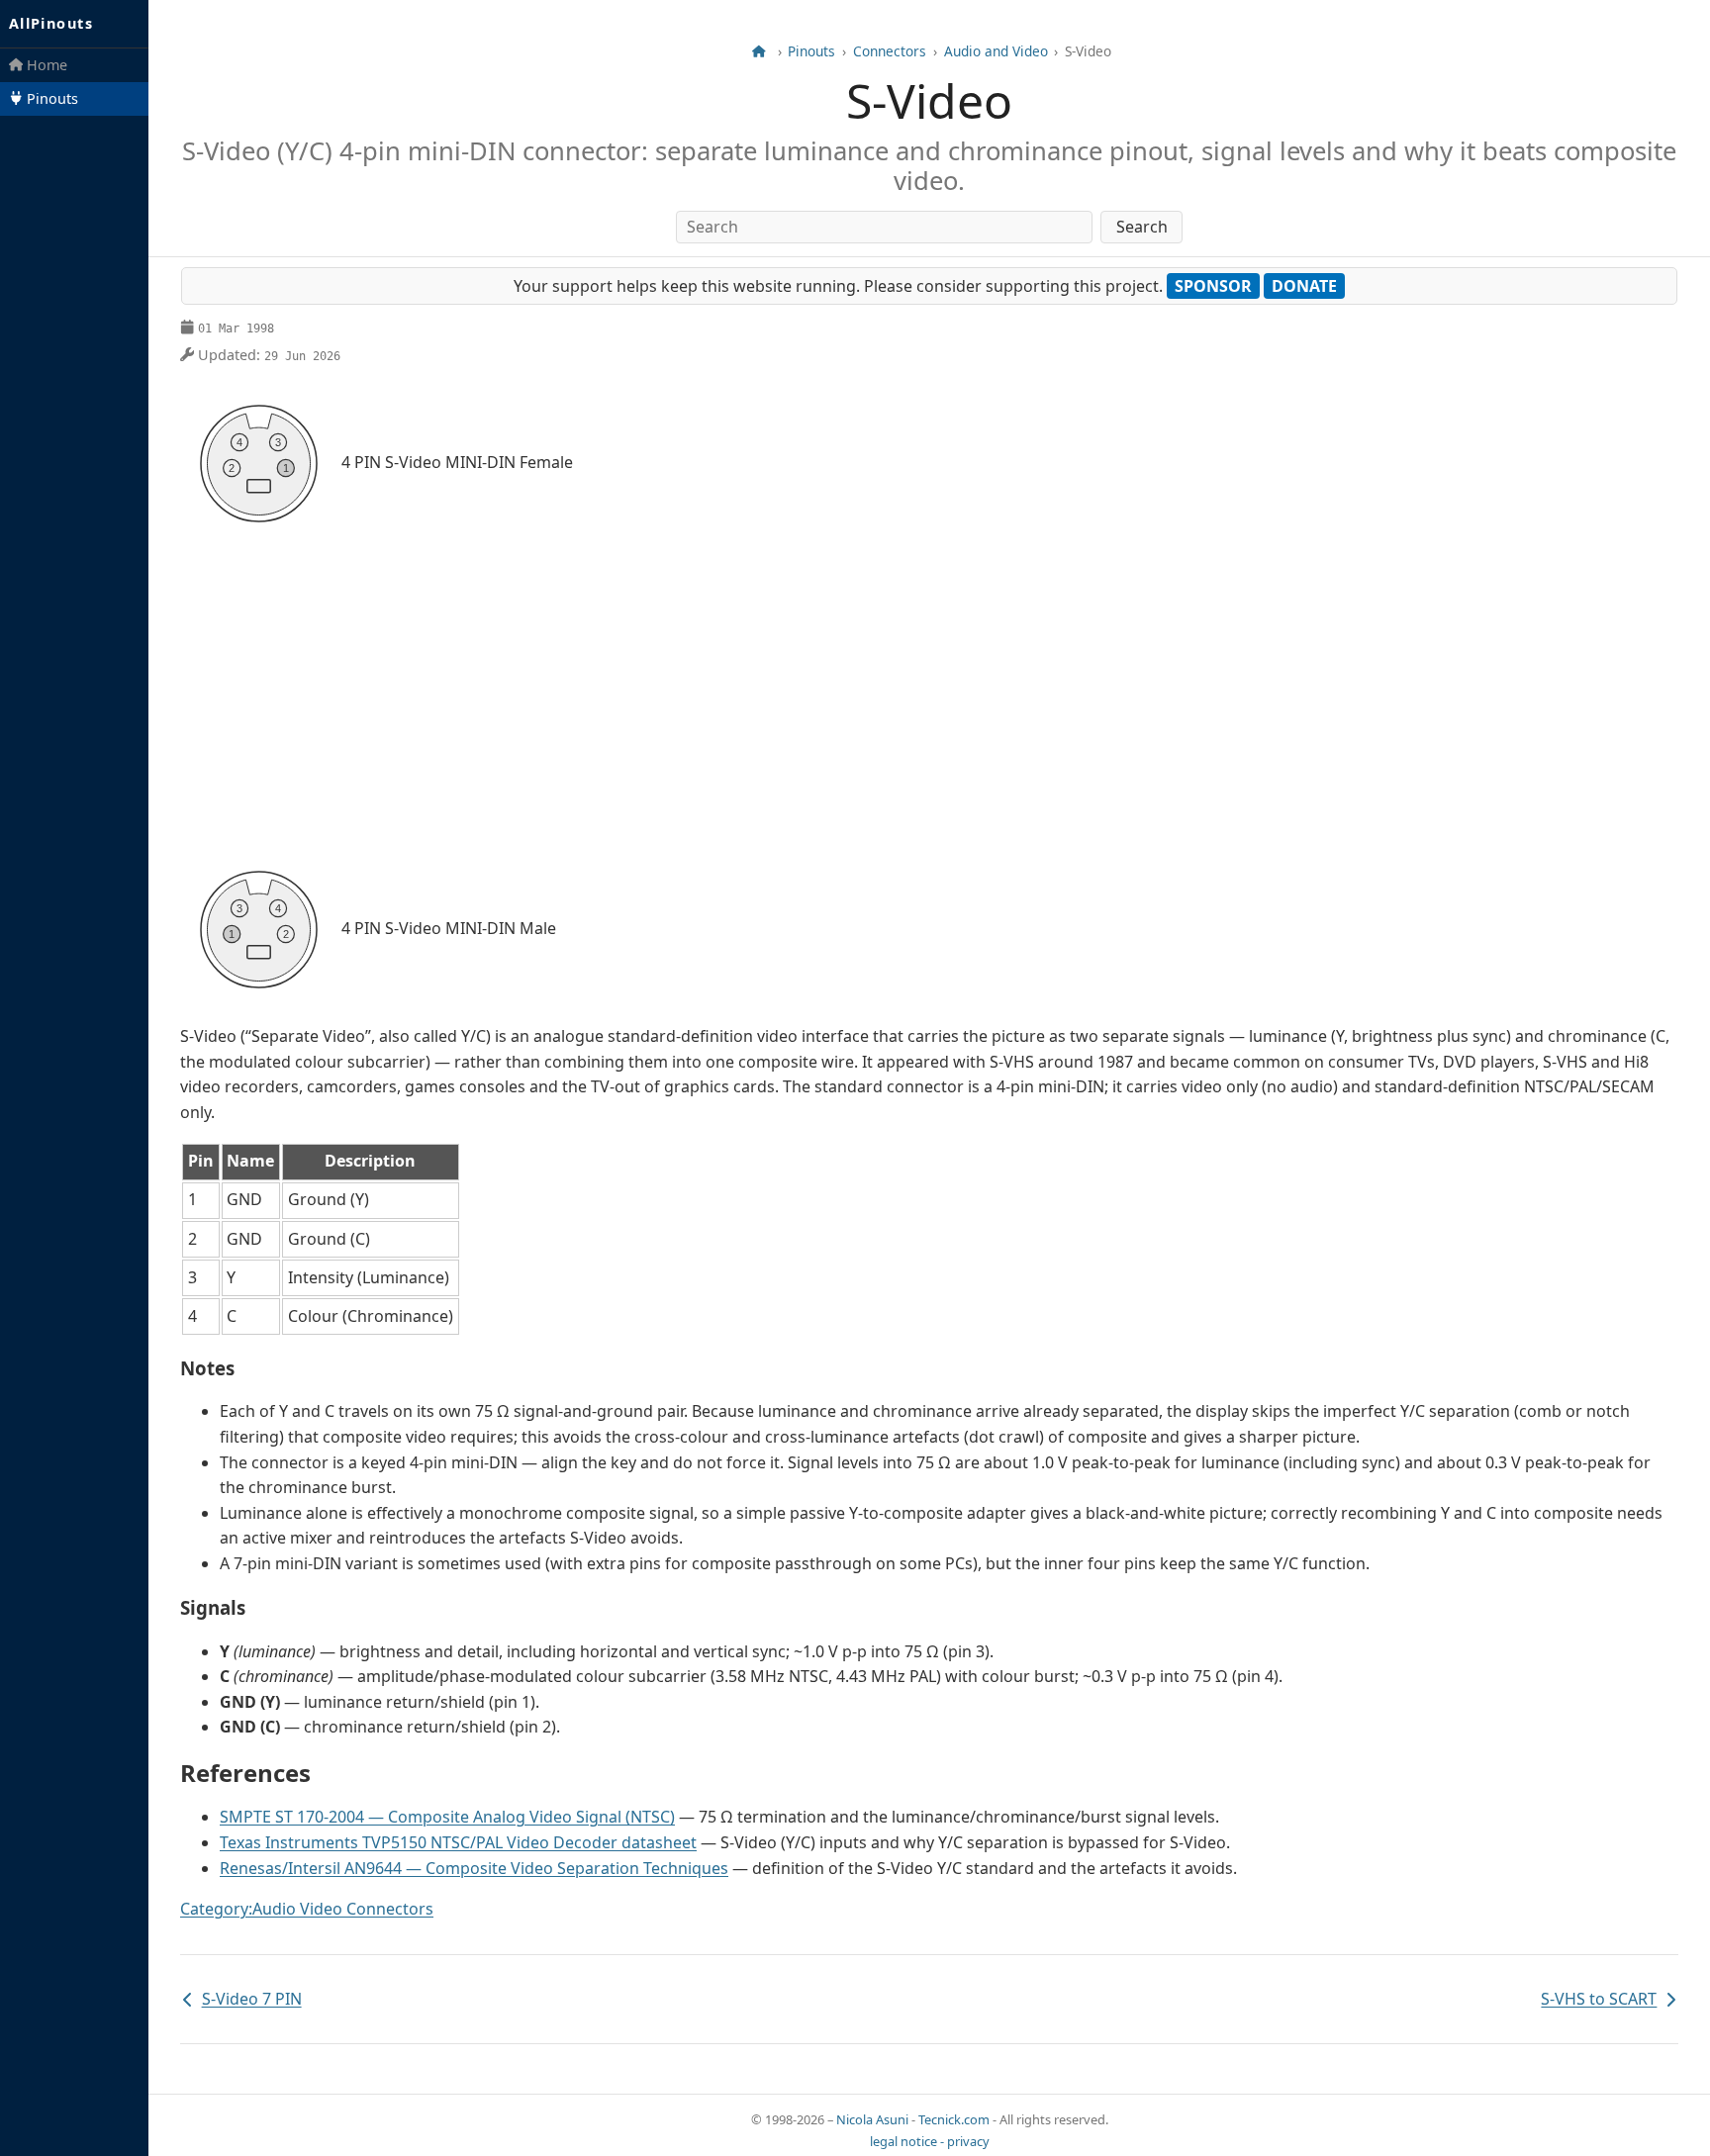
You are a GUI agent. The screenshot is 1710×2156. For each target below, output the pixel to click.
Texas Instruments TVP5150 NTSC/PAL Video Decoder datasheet (458, 1842)
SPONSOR (1213, 286)
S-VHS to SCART (1599, 2000)
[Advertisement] (929, 697)
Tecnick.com (954, 2119)
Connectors (890, 51)
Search (1142, 227)
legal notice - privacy (930, 2141)
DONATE (1304, 286)
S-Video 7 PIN (241, 2000)
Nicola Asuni (872, 2119)
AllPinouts (51, 23)
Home (45, 65)
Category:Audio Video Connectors (307, 1909)
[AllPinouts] (759, 51)
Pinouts (50, 98)
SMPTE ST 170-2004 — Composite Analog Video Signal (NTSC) (447, 1817)
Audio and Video (996, 51)
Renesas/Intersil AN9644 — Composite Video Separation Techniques (474, 1868)
